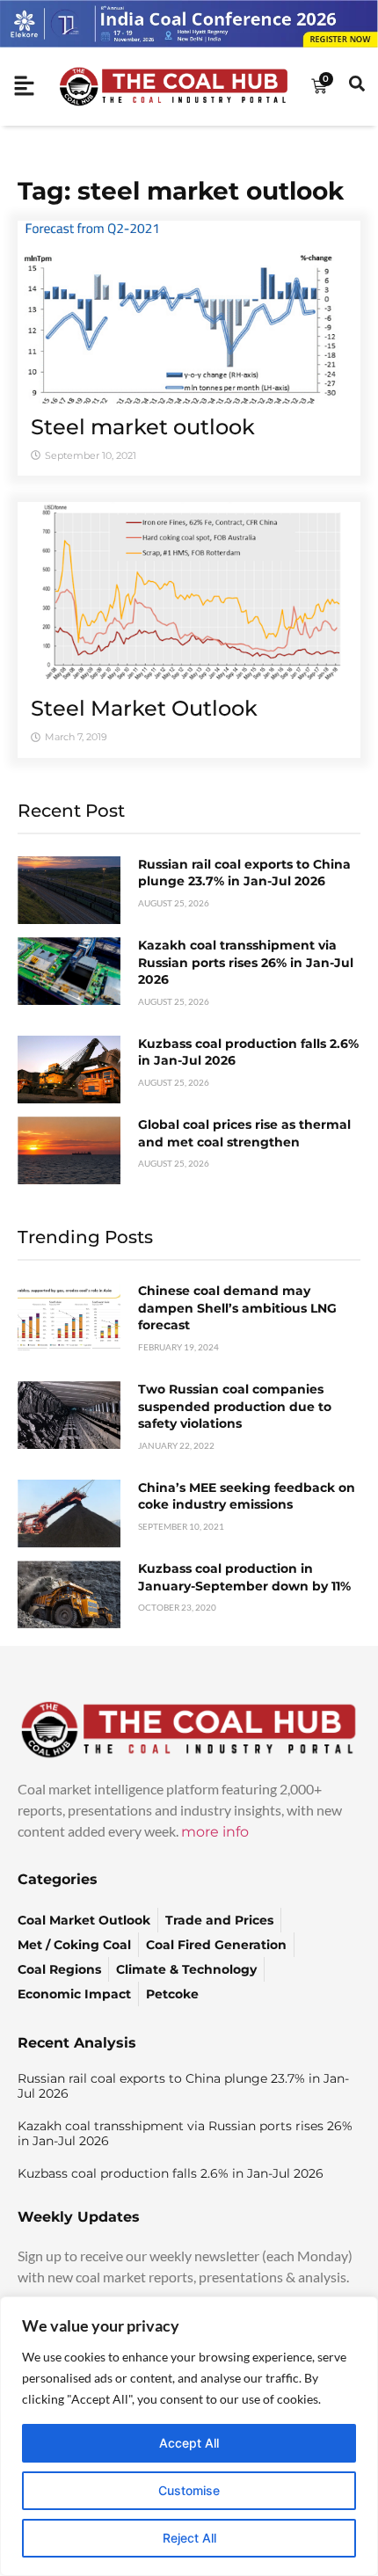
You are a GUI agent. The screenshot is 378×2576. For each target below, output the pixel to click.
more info (215, 1832)
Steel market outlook (143, 427)
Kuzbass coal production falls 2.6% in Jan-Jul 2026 (171, 2173)
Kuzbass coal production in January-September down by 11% (244, 1577)
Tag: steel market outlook (181, 191)
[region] (189, 2436)
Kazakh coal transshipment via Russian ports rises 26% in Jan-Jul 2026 (246, 962)
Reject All (189, 2538)
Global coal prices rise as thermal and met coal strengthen (244, 1133)
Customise (189, 2490)
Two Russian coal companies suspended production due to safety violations (235, 1406)
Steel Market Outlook (144, 708)
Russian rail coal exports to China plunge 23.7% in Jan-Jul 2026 (244, 873)
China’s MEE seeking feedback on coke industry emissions (247, 1496)
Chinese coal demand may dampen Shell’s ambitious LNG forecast (237, 1308)
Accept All (189, 2443)
